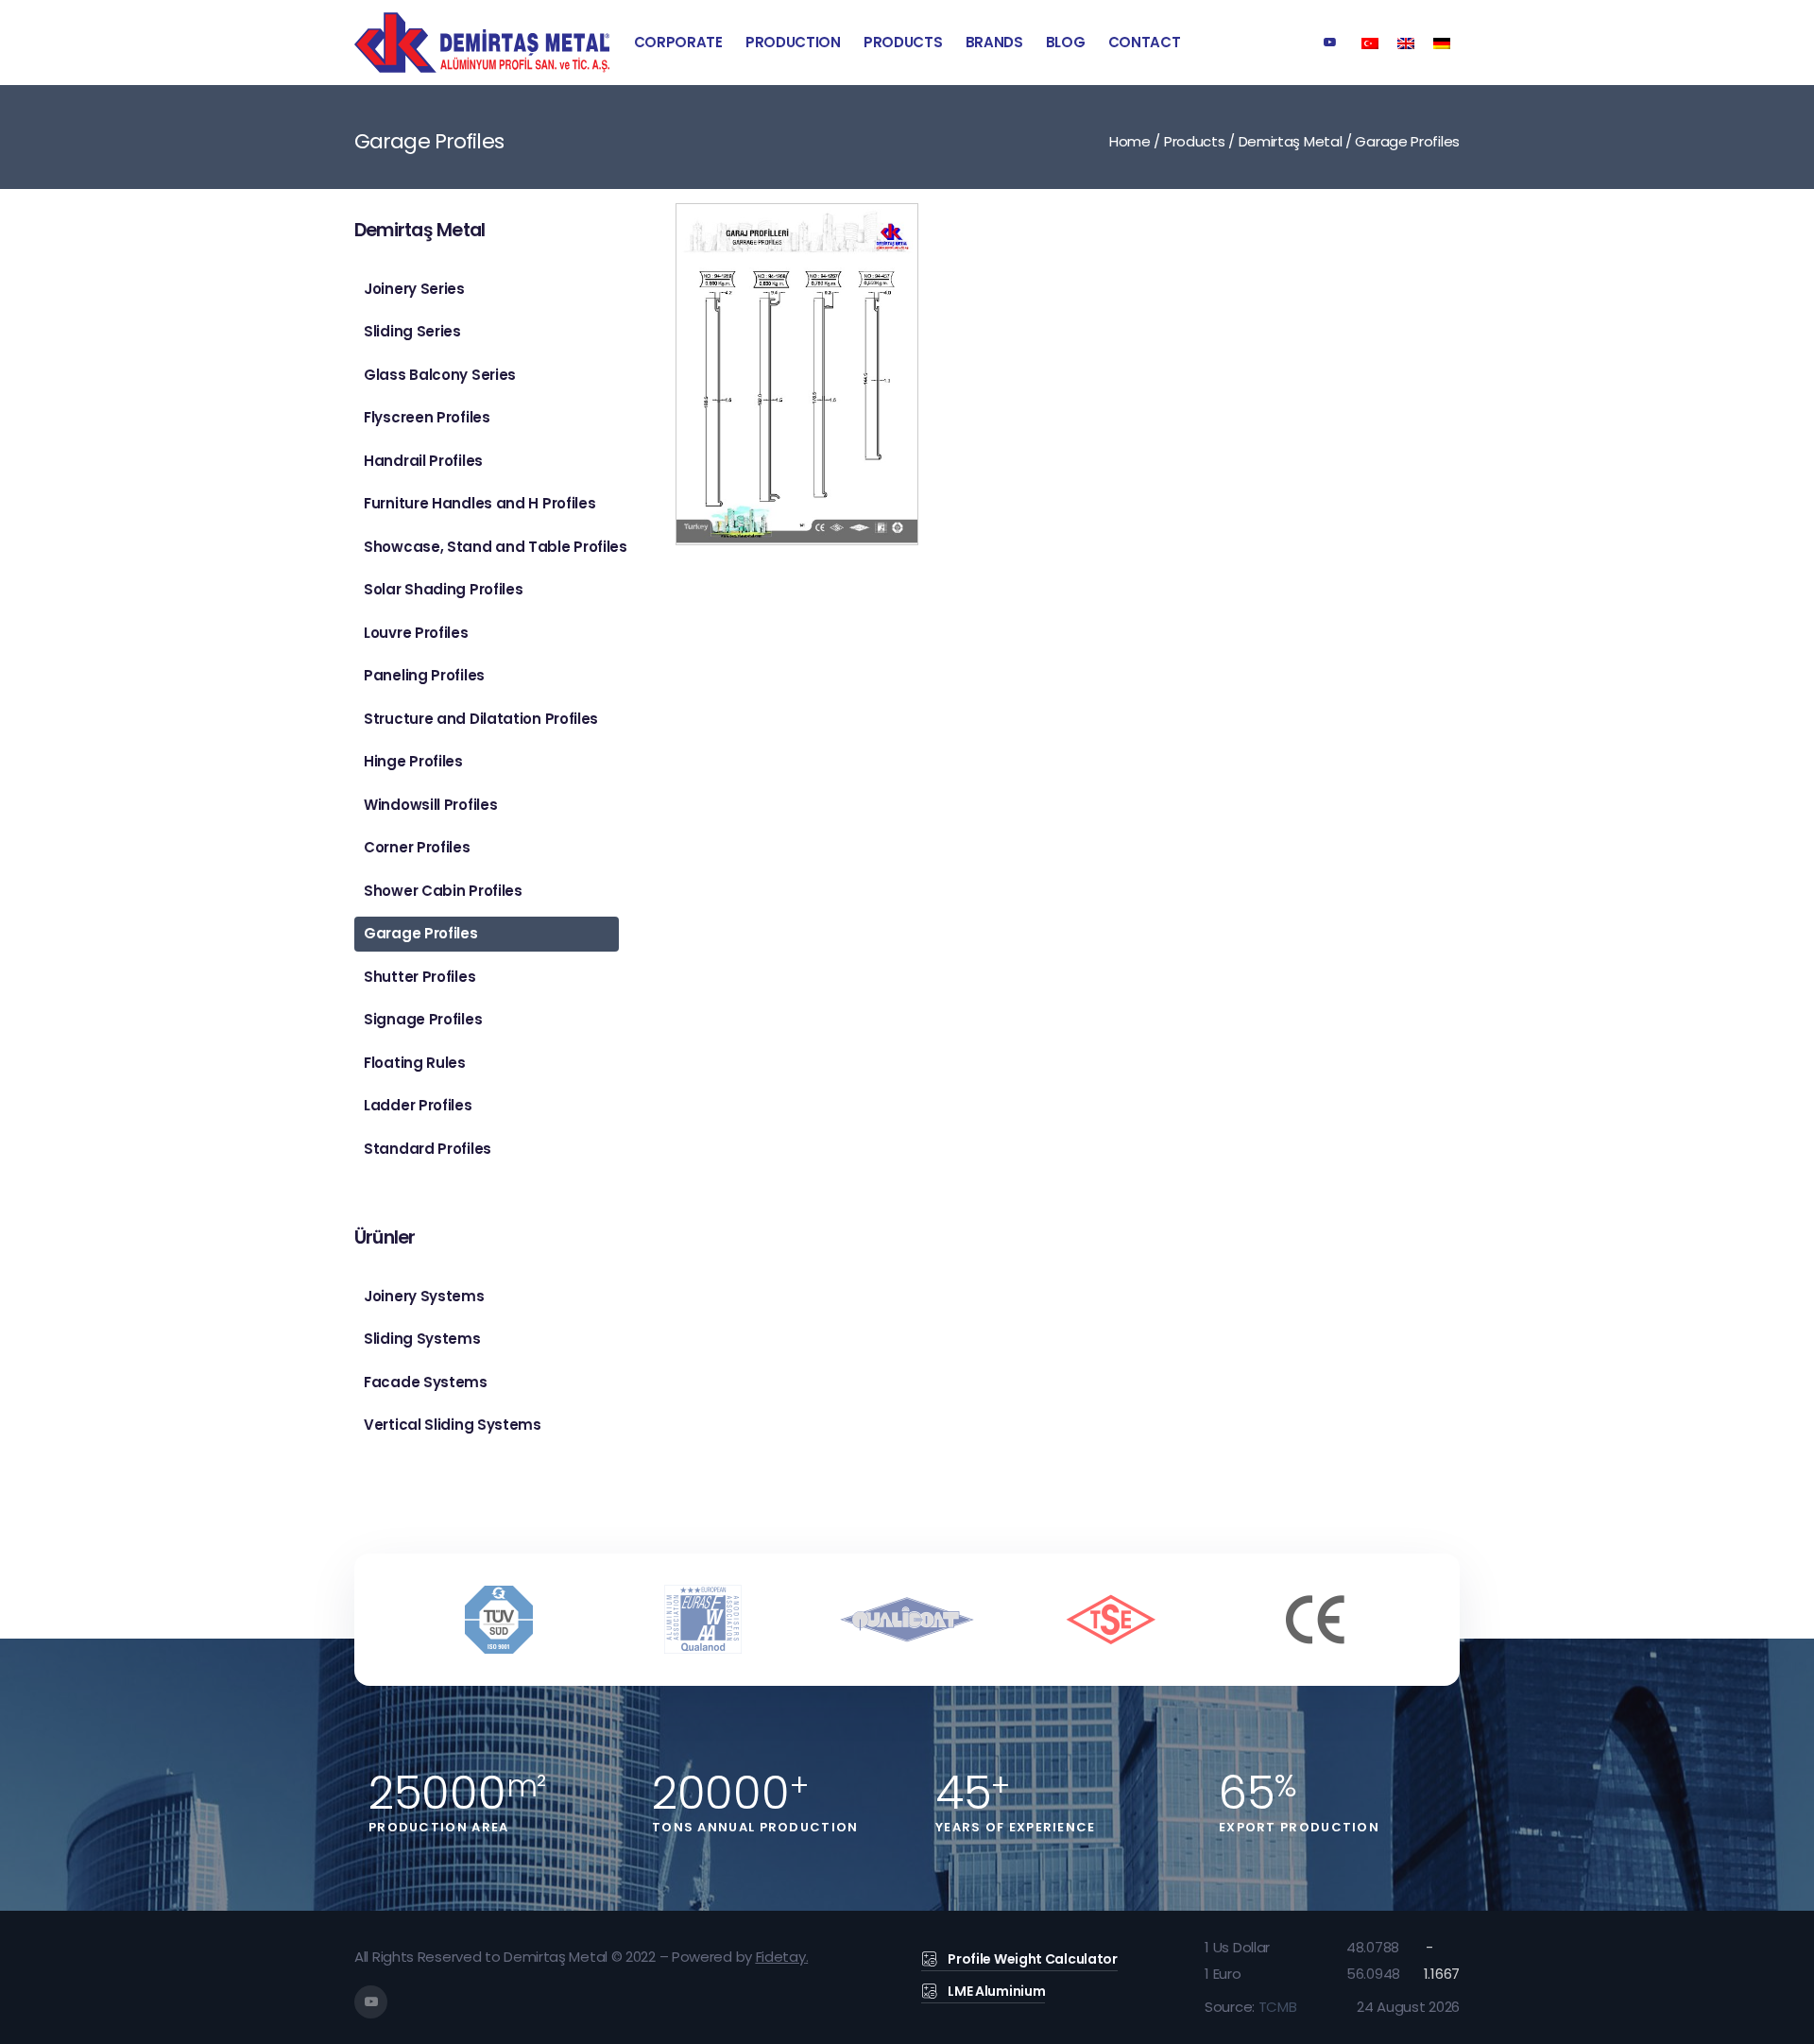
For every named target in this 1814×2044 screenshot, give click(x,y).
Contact (1145, 42)
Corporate (678, 42)
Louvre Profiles (416, 633)
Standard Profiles (428, 1149)
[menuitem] (1370, 42)
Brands (994, 42)
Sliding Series (412, 331)
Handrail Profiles (423, 461)
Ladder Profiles (418, 1105)
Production (793, 42)
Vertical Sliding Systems (453, 1425)
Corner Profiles (417, 847)
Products (903, 42)
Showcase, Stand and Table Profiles (491, 547)
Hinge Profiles (413, 761)
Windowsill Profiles (430, 805)
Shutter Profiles (419, 977)
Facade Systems (426, 1382)
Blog (1066, 42)
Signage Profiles (423, 1019)
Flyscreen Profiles (427, 417)
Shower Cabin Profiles (443, 891)
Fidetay (781, 1957)
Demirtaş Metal (1291, 141)
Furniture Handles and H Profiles (479, 503)
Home (1130, 141)
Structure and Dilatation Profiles (481, 719)
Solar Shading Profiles (443, 589)
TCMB (1278, 2007)
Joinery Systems (424, 1296)
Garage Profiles (421, 933)
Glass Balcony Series (440, 375)
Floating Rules (415, 1063)
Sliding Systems (422, 1339)
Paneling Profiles (424, 675)
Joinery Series (414, 289)
